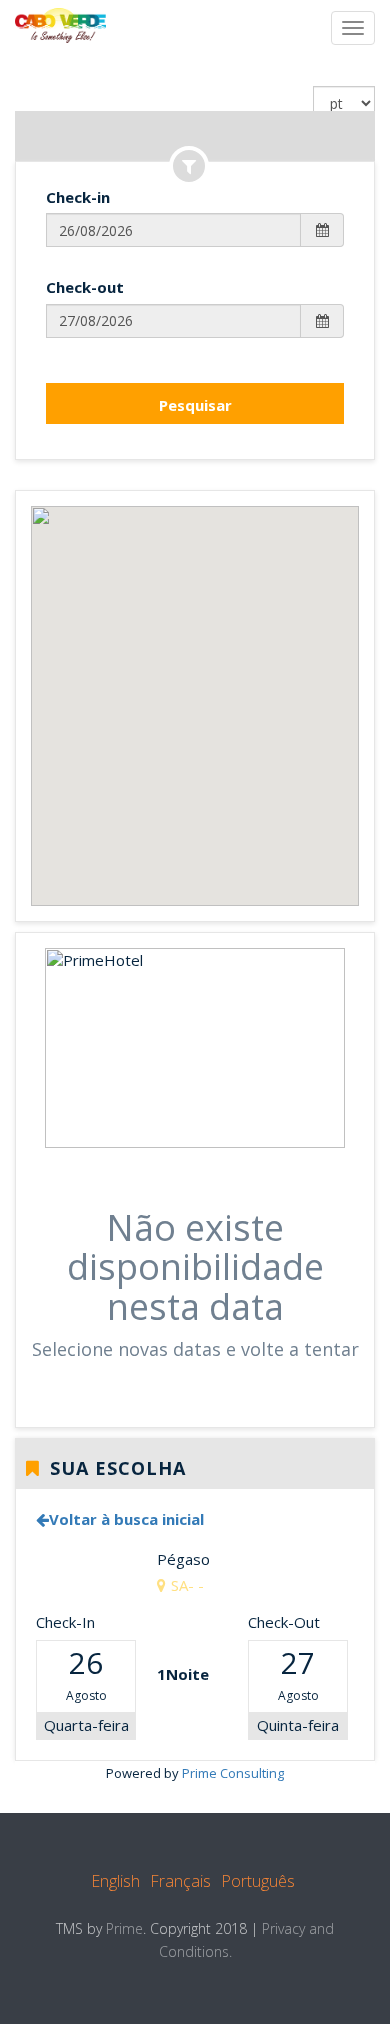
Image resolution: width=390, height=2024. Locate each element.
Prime (124, 1928)
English (115, 1881)
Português (258, 1881)
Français (180, 1881)
